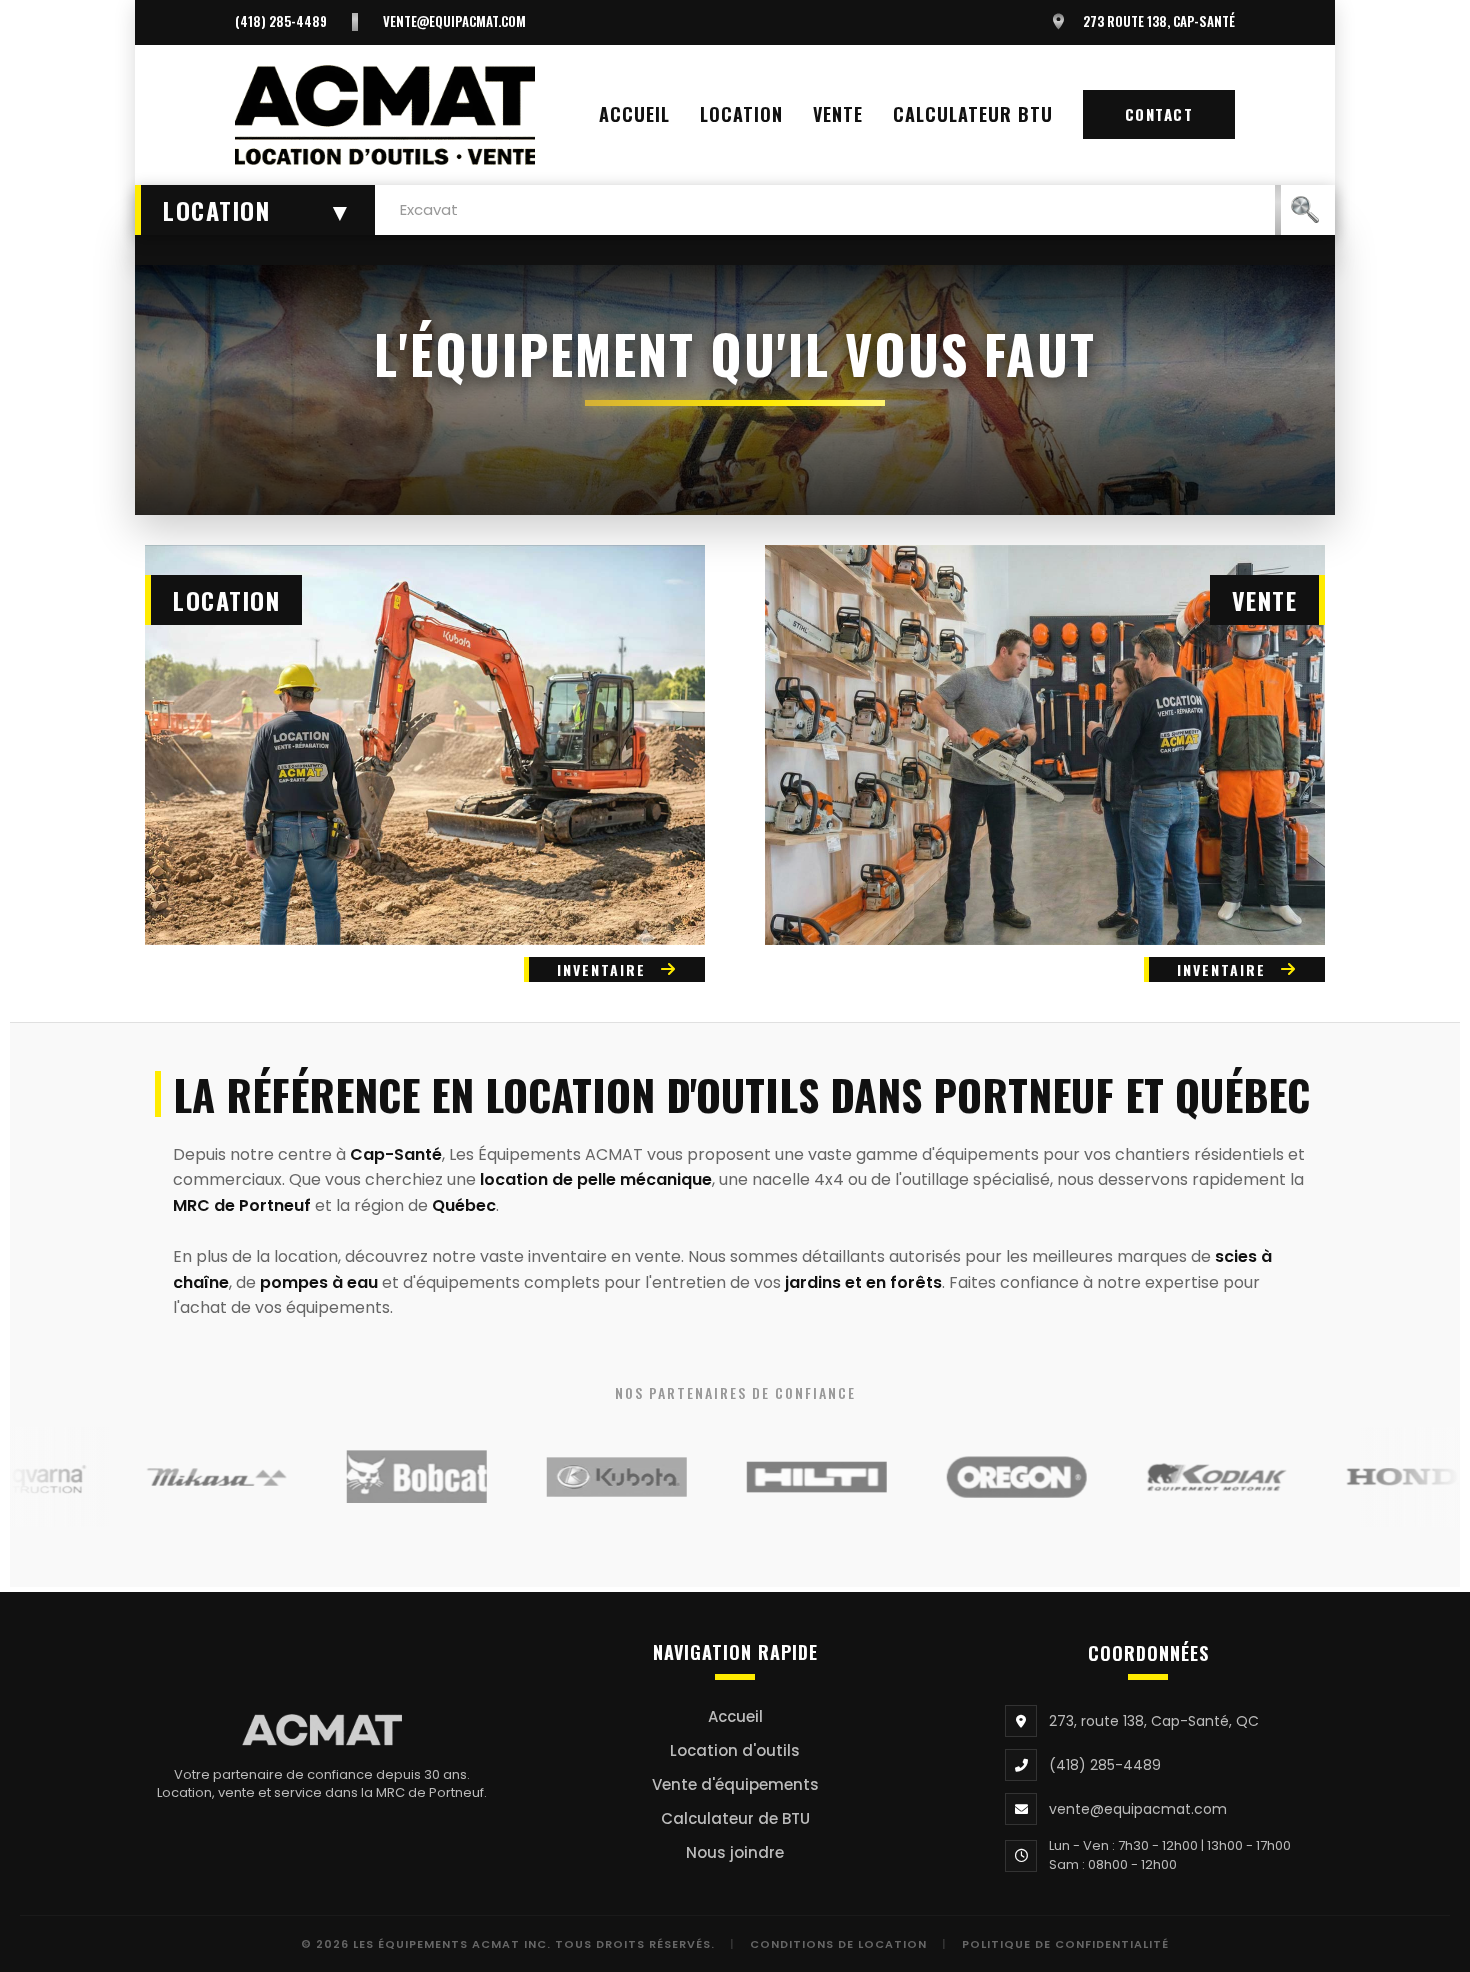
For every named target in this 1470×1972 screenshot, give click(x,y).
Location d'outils (735, 1750)
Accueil (634, 114)
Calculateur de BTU (735, 1818)
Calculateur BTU (973, 114)
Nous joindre (735, 1852)
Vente (838, 114)
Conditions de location (838, 1944)
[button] (255, 210)
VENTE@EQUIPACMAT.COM (454, 21)
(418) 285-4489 (281, 21)
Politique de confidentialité (1065, 1944)
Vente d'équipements (735, 1784)
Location (741, 114)
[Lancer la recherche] (1305, 210)
